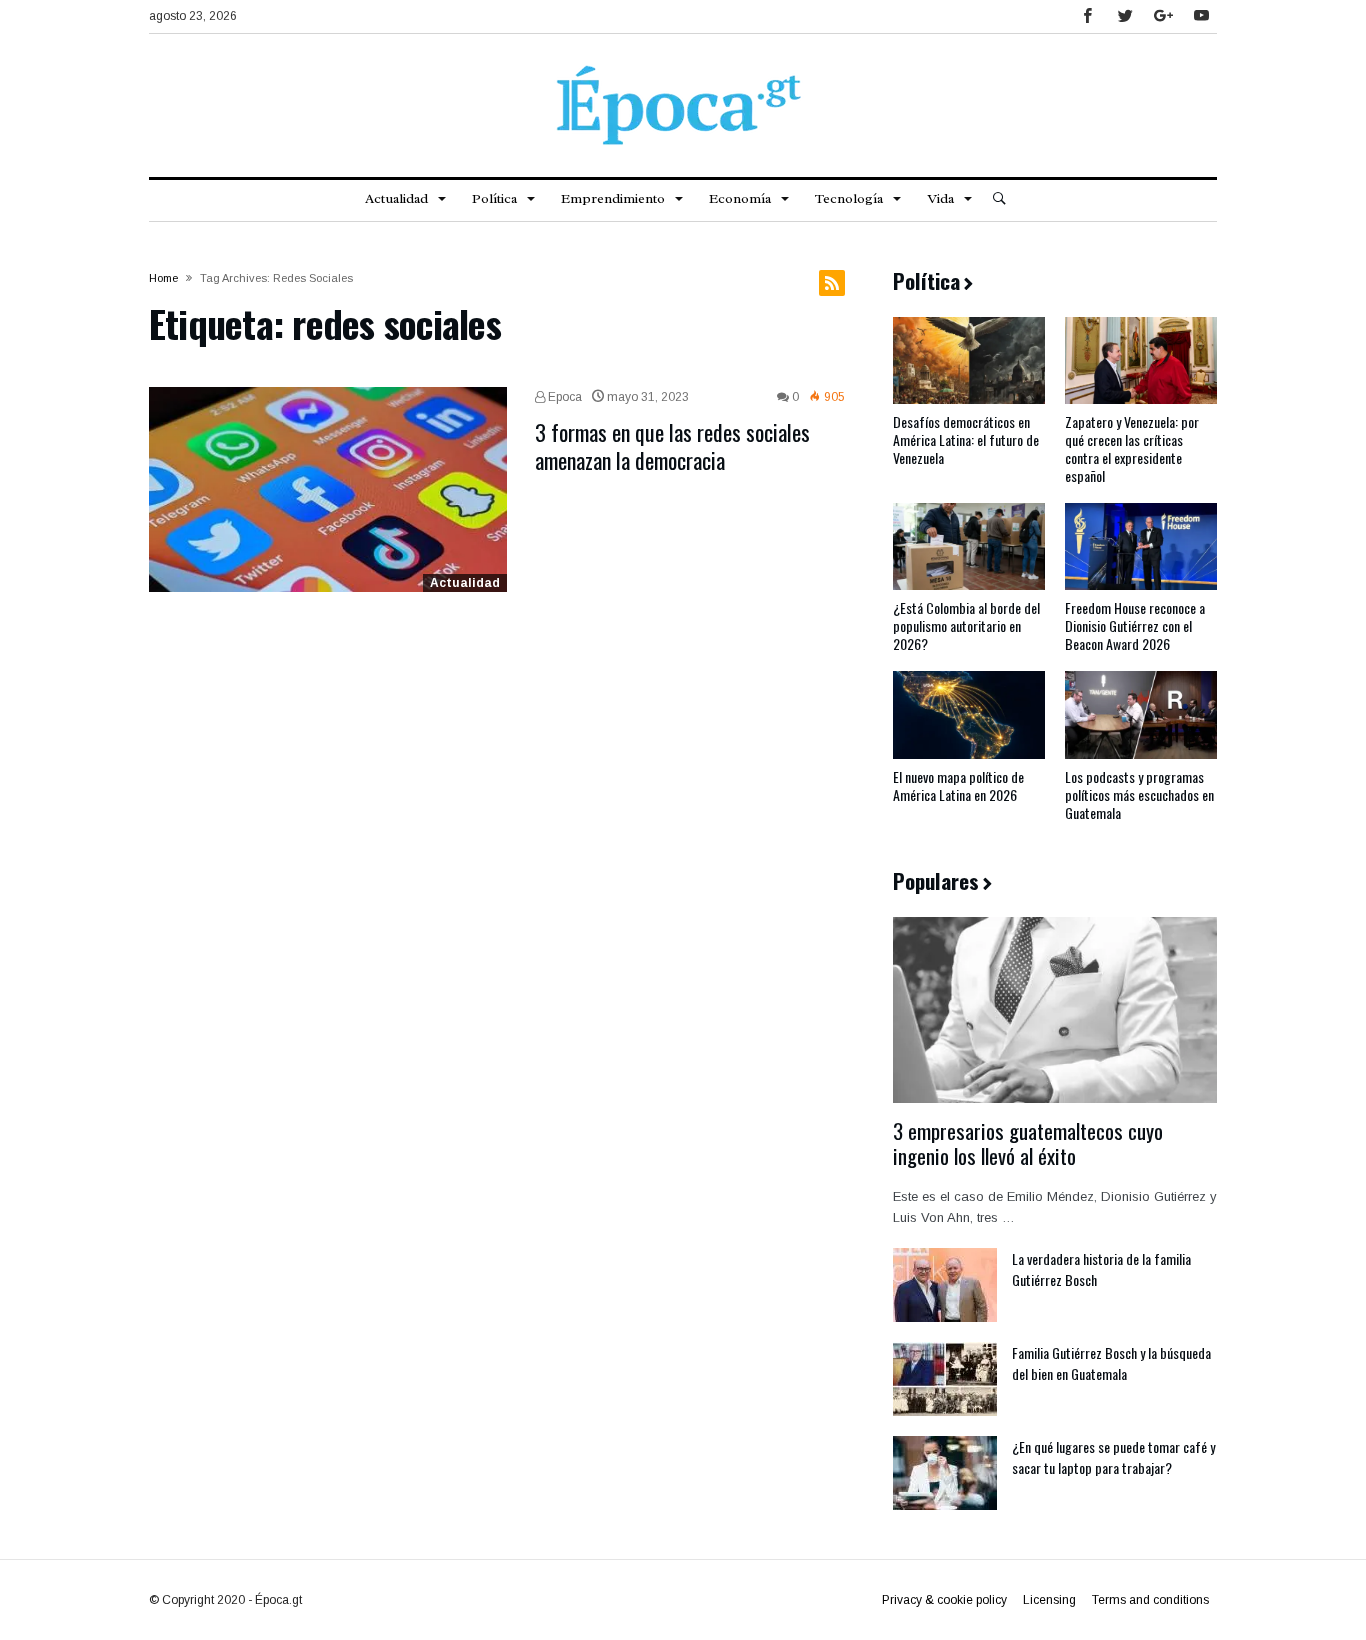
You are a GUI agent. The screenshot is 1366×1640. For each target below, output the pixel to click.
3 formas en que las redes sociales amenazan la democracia (672, 446)
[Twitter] (1125, 16)
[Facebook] (1087, 16)
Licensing (1049, 1600)
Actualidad (465, 583)
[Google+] (1163, 16)
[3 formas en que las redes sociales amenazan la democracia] (328, 490)
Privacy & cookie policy (944, 1600)
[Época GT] (683, 64)
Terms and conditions (1150, 1600)
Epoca (563, 397)
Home (163, 278)
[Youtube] (1201, 16)
